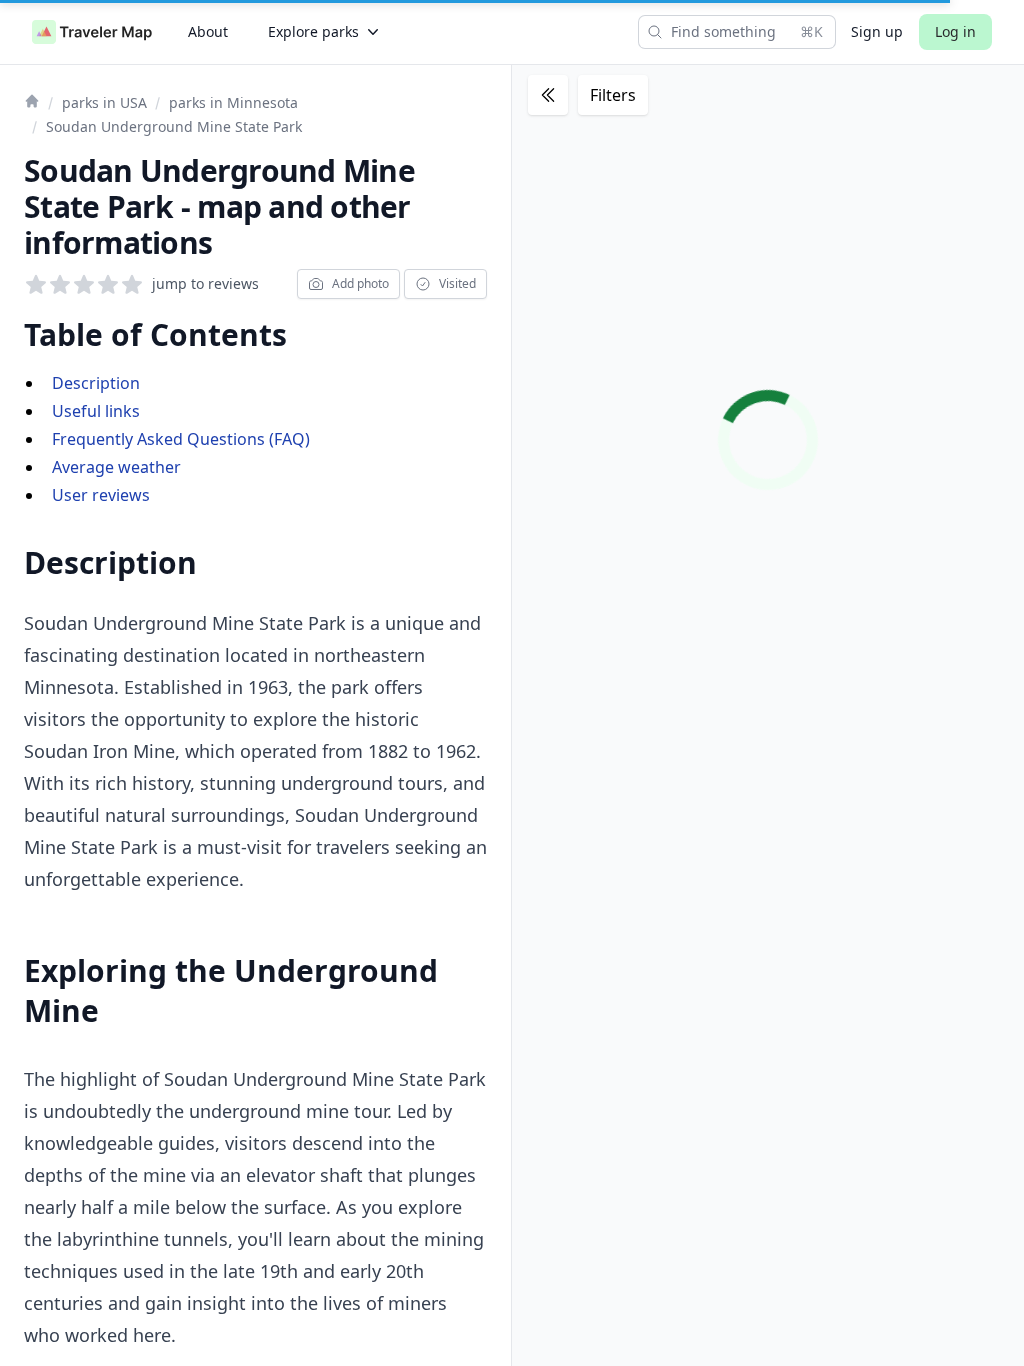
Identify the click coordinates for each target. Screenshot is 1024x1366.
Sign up (877, 31)
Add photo (360, 283)
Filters (613, 95)
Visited (457, 283)
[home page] (92, 32)
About (208, 31)
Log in (955, 31)
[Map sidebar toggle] (548, 95)
